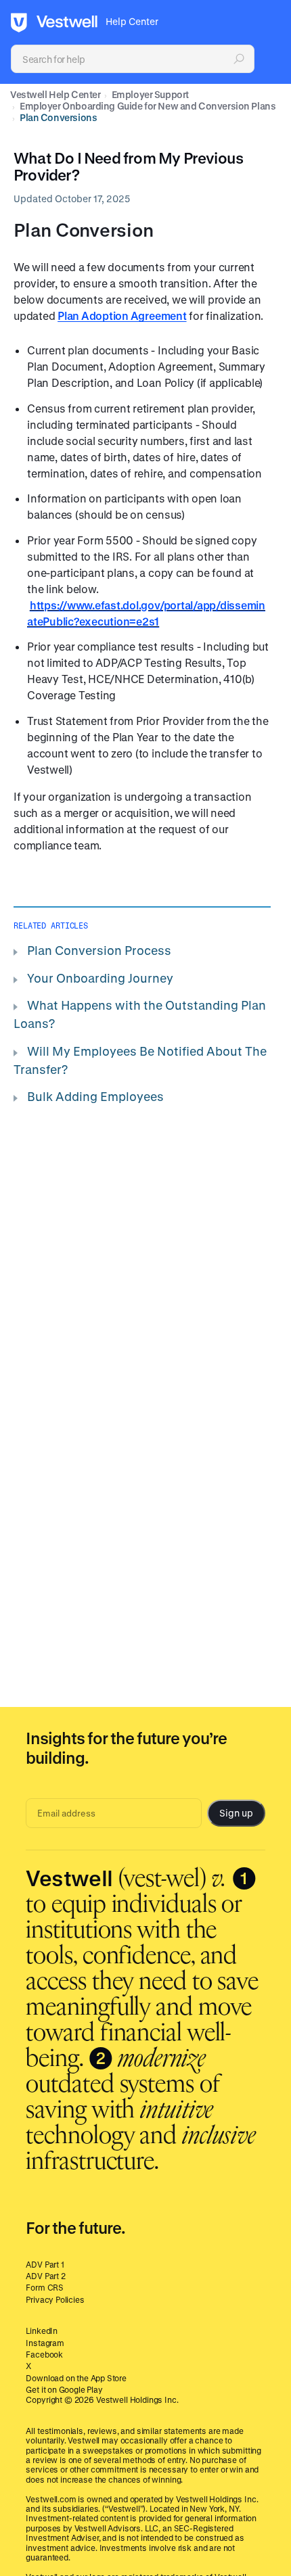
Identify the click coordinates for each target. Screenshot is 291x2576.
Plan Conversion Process (99, 950)
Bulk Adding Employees (95, 1096)
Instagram (45, 2343)
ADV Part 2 (45, 2276)
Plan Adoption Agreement (122, 315)
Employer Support (150, 94)
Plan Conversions (58, 117)
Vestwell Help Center (55, 94)
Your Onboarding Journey (100, 978)
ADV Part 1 (45, 2264)
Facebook (44, 2354)
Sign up (236, 1813)
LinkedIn (42, 2331)
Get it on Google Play (64, 2389)
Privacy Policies (55, 2299)
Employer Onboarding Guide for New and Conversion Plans (148, 106)
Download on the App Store (76, 2378)
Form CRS (45, 2287)
